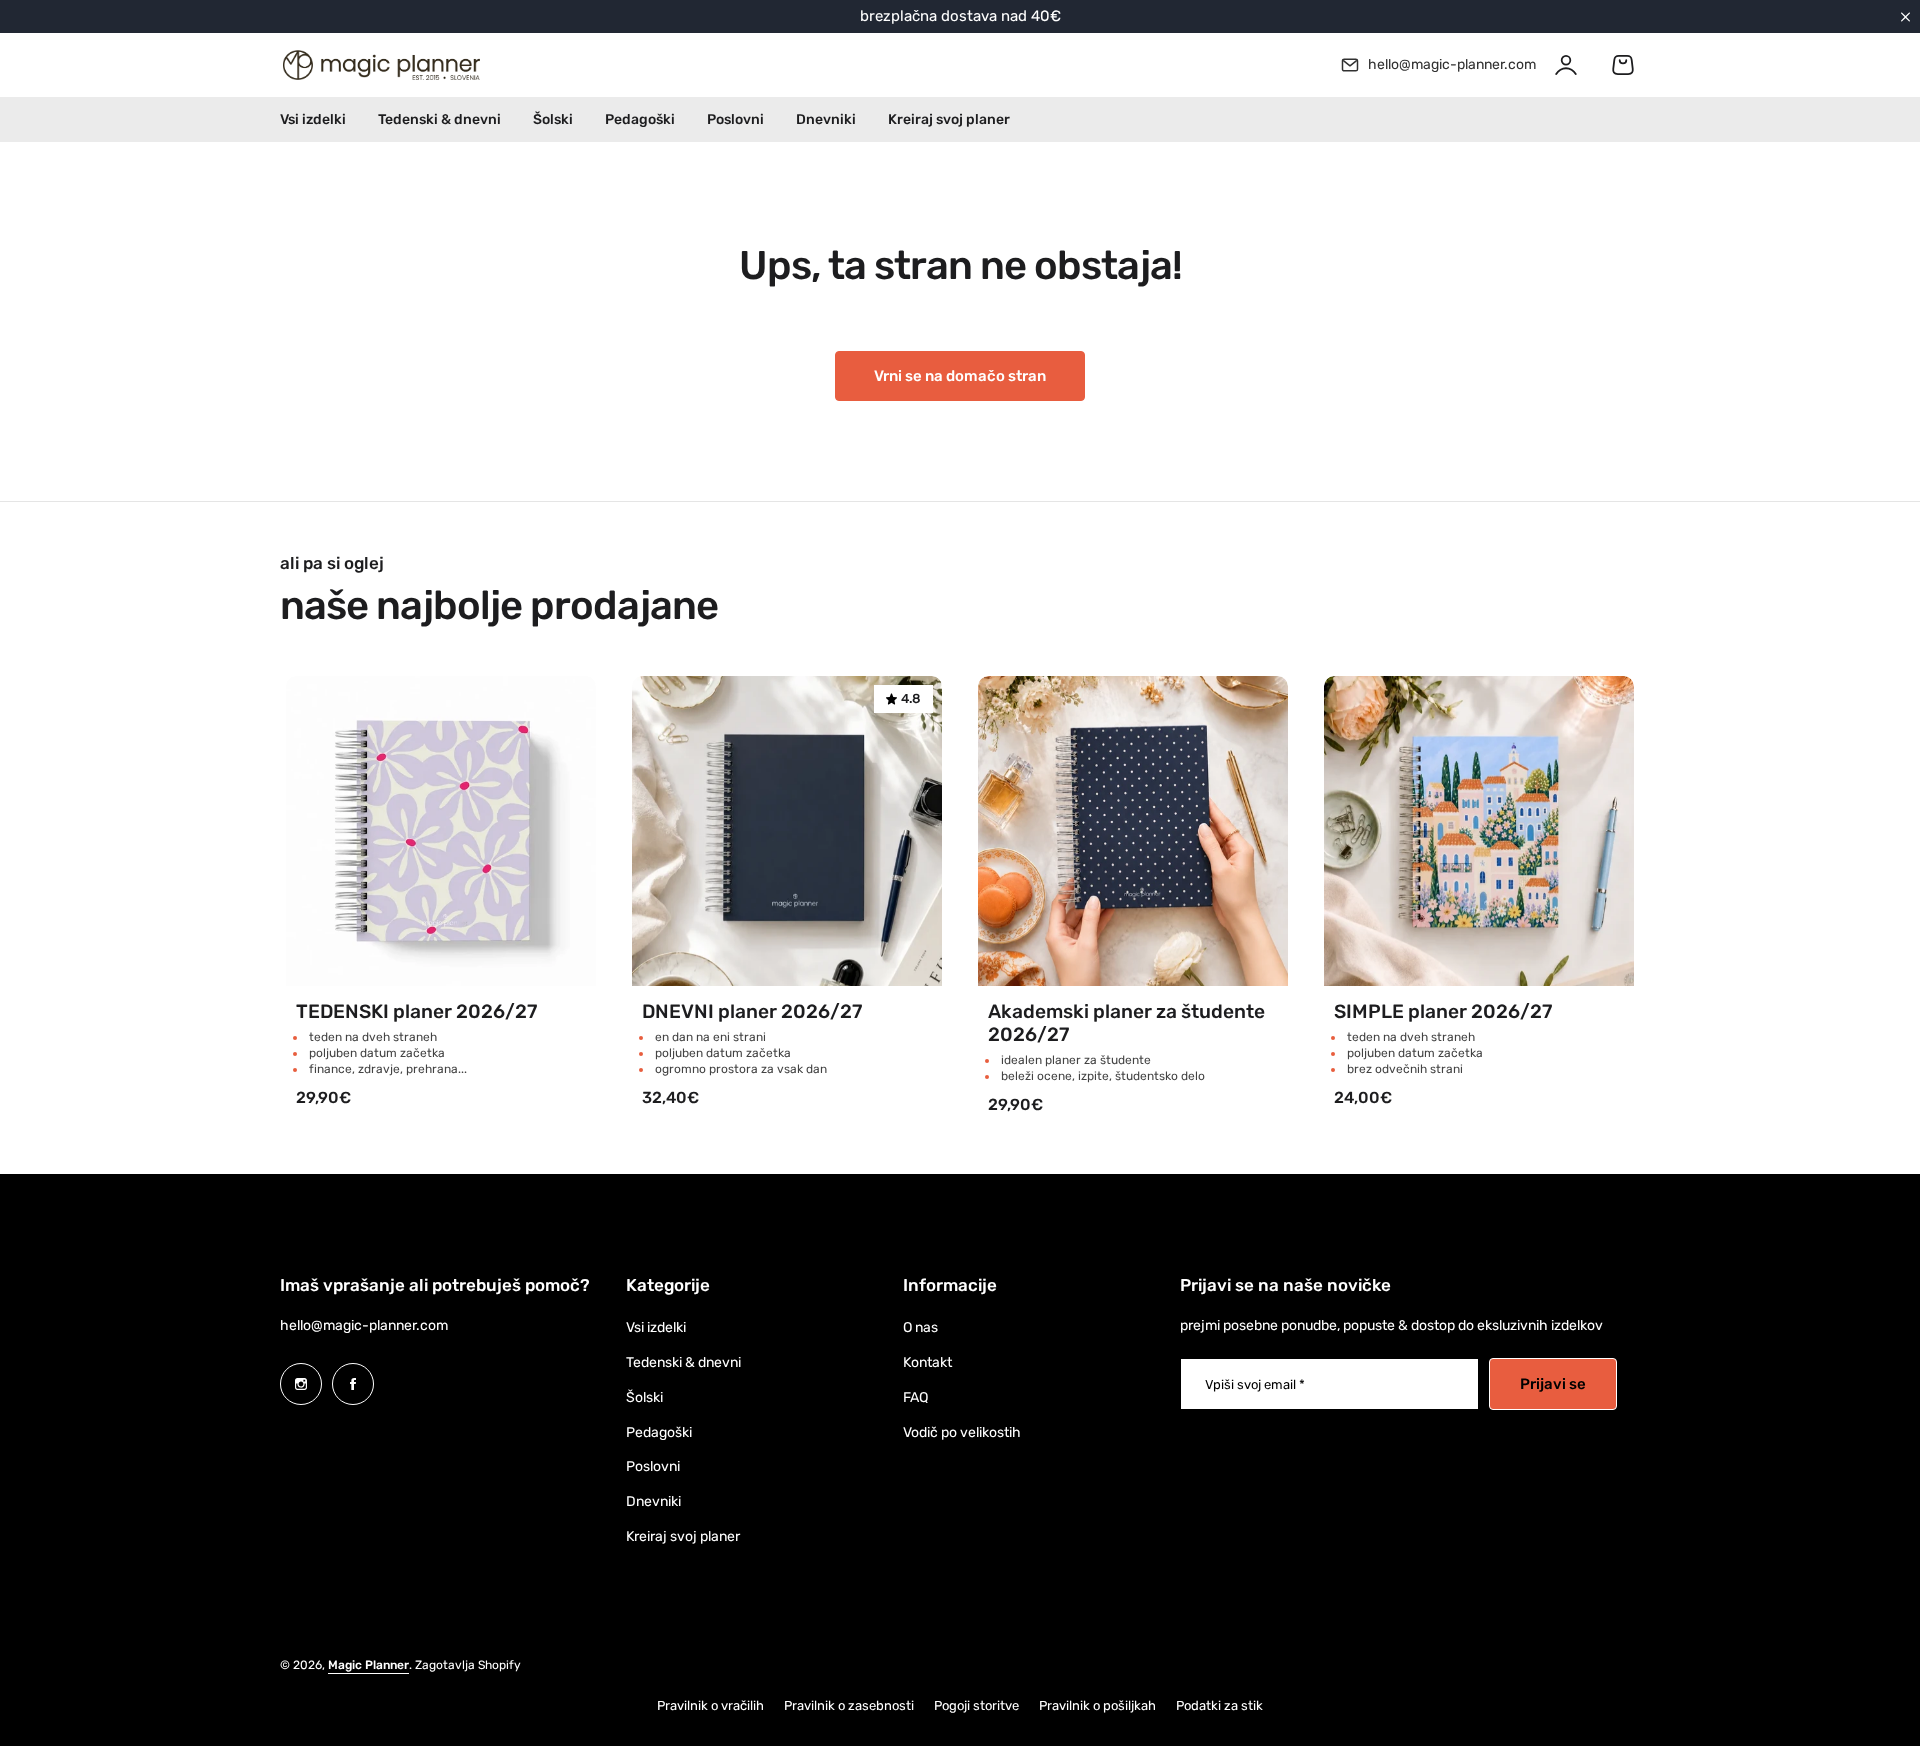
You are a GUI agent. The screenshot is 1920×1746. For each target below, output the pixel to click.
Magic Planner (368, 1665)
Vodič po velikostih (962, 1432)
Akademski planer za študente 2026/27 (1126, 1023)
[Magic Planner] (380, 65)
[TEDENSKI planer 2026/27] (441, 831)
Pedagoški (659, 1432)
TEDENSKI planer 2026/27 (416, 1011)
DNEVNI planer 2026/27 (752, 1011)
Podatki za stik (1219, 1705)
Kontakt (927, 1362)
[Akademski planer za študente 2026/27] (1133, 831)
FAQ (915, 1397)
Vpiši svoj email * (1255, 1384)
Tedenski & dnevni (683, 1362)
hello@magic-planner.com (364, 1325)
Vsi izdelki (656, 1327)
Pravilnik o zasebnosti (849, 1705)
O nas (920, 1327)
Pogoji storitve (976, 1705)
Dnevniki (653, 1501)
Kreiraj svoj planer (683, 1536)
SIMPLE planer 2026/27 (1443, 1011)
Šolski (644, 1397)
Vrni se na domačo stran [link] (960, 376)
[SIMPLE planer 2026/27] (1479, 831)
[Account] (1566, 65)
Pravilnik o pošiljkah (1097, 1705)
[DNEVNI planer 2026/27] (787, 831)
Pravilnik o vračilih (710, 1705)
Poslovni (653, 1466)
